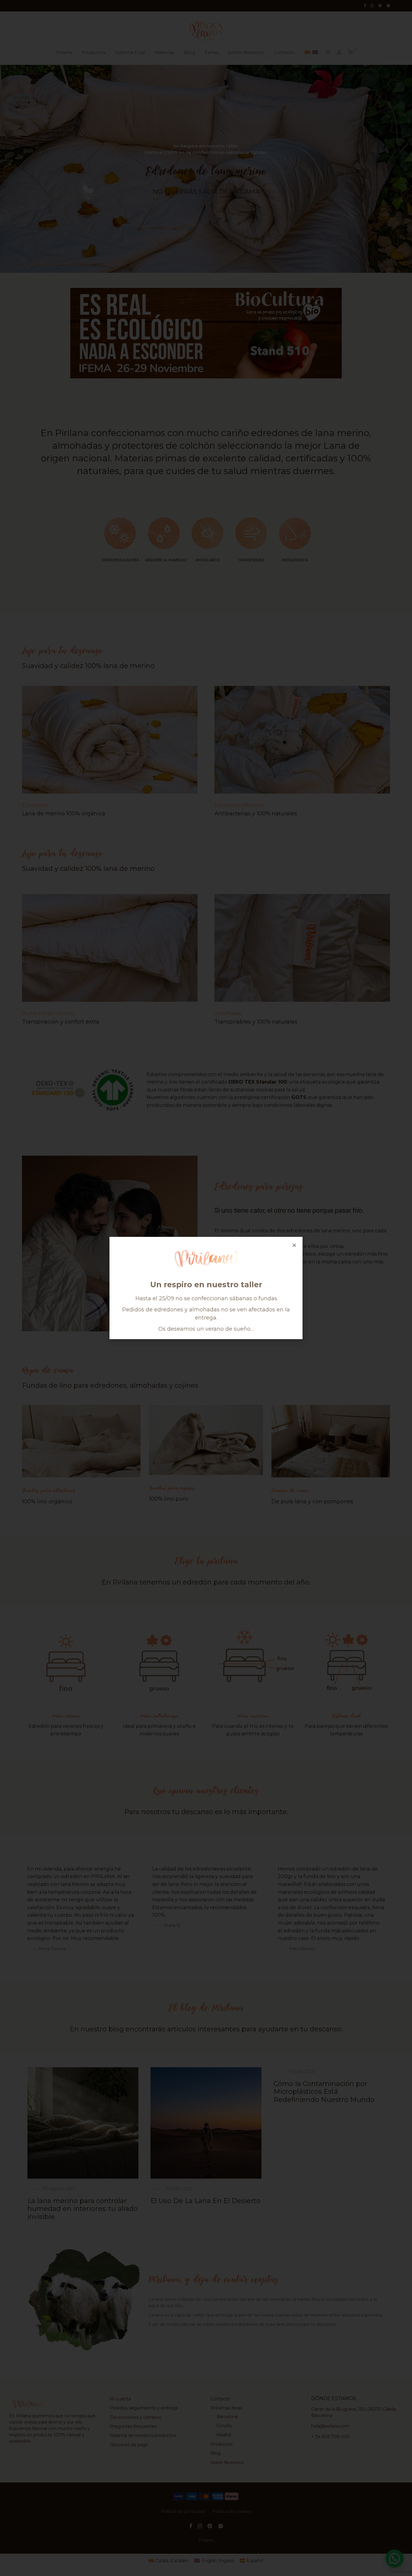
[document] (206, 1288)
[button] (294, 1245)
